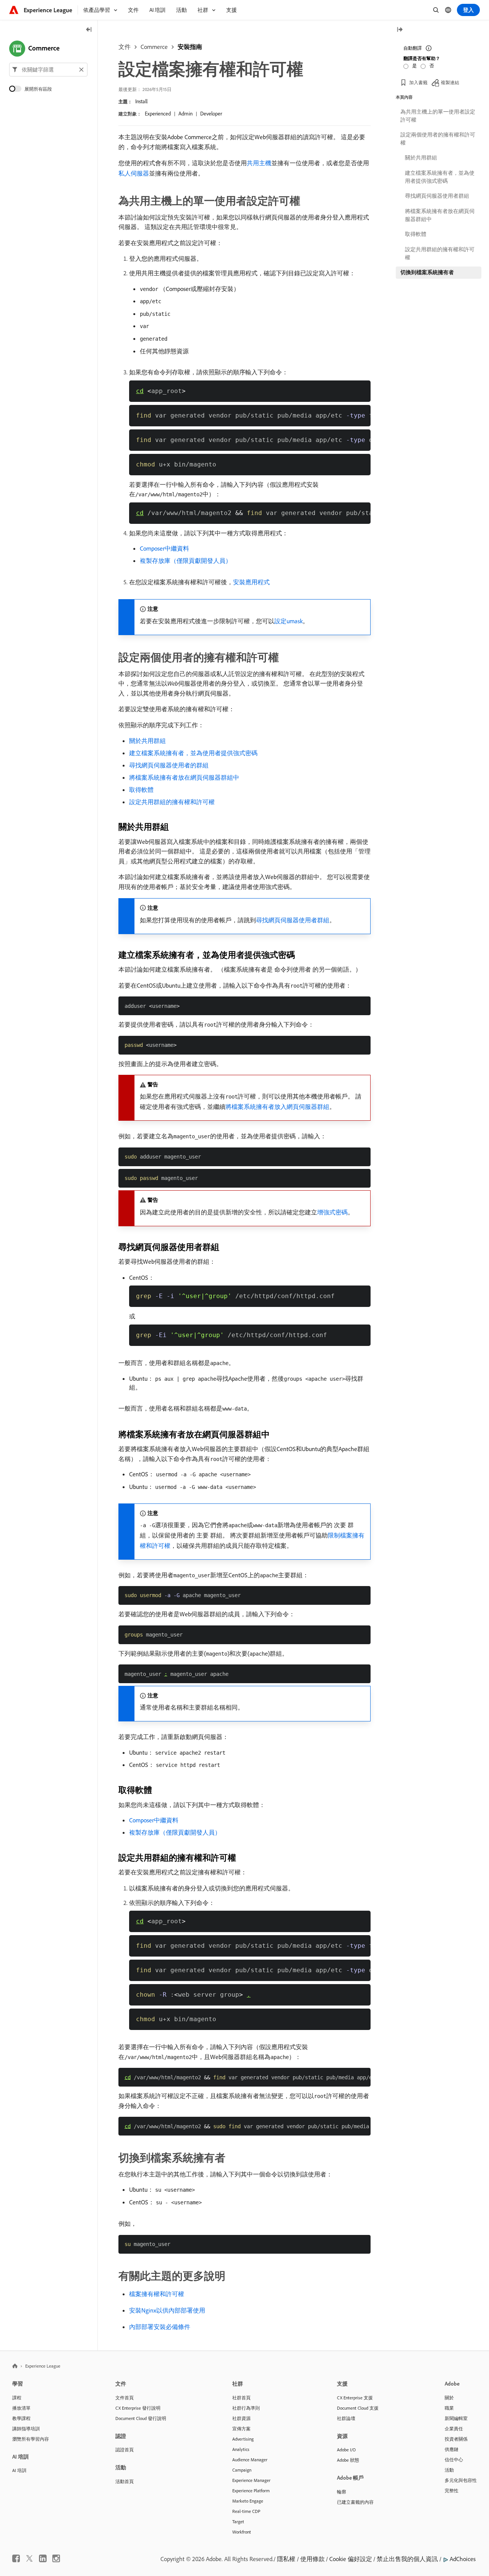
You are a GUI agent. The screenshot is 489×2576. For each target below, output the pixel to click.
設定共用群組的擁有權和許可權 (172, 802)
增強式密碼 (332, 1212)
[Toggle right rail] (400, 30)
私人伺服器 (134, 173)
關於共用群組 (147, 741)
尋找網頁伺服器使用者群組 (293, 920)
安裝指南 (190, 47)
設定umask (288, 621)
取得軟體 (141, 790)
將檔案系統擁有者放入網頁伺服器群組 (277, 1107)
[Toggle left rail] (89, 30)
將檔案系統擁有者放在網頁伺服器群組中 (184, 777)
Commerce (154, 47)
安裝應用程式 (251, 582)
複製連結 (450, 82)
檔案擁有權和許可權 (157, 2294)
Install (141, 101)
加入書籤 (418, 82)
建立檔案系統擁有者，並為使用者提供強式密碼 (193, 753)
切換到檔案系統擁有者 (427, 272)
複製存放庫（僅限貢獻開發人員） (186, 561)
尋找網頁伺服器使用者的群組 (169, 765)
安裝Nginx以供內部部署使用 (167, 2310)
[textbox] (48, 70)
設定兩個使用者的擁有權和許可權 (438, 139)
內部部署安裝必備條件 (160, 2327)
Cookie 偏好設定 (351, 2559)
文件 (125, 47)
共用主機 (259, 163)
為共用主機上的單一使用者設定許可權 (438, 116)
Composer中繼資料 (164, 548)
